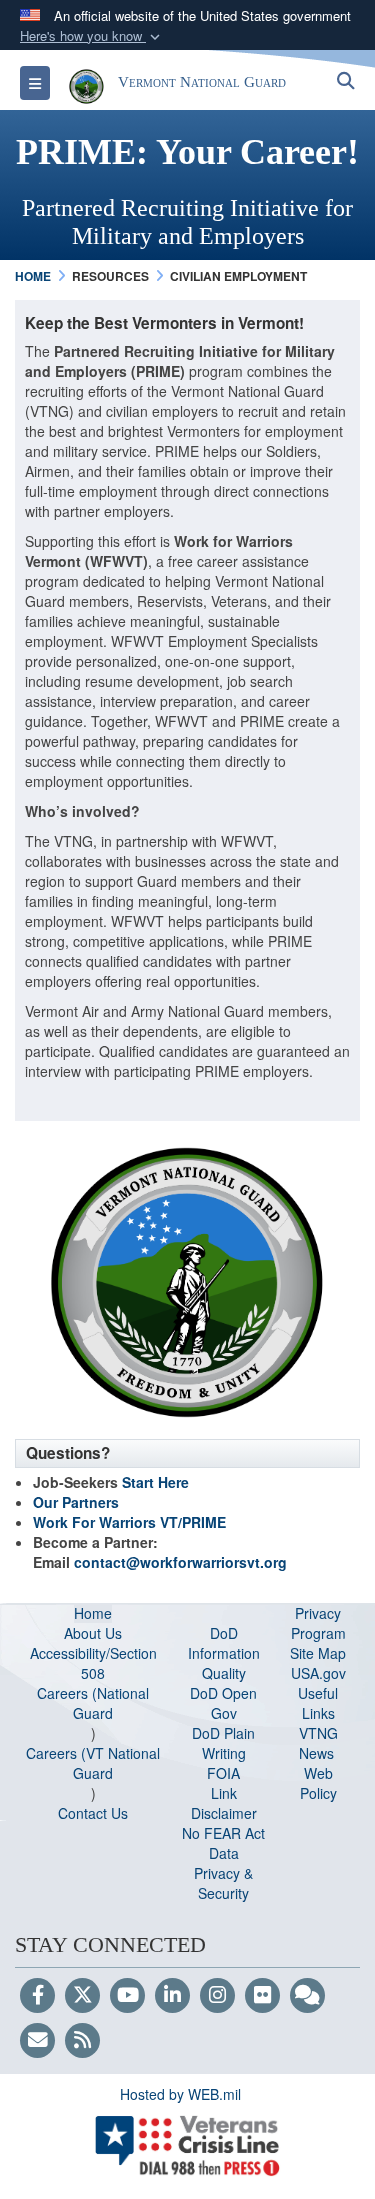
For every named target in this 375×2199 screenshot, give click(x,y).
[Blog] (307, 1996)
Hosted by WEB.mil (180, 2094)
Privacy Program (318, 1623)
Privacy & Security (223, 1883)
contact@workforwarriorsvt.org (180, 1562)
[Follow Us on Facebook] (37, 1996)
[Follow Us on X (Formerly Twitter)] (82, 1996)
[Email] (37, 2041)
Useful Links (318, 1703)
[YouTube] (127, 1996)
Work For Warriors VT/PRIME (129, 1522)
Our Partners (76, 1502)
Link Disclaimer (224, 1803)
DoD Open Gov (223, 1703)
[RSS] (82, 2041)
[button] (92, 36)
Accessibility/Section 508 (93, 1663)
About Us (93, 1633)
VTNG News (318, 1743)
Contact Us (93, 1813)
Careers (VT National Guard (93, 1763)
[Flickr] (262, 1996)
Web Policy (318, 1783)
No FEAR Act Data (223, 1843)
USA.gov (318, 1673)
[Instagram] (217, 1996)
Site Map (318, 1653)
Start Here (155, 1482)
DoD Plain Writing (223, 1743)
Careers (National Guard (93, 1703)
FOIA (223, 1773)
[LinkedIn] (172, 1996)
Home (93, 1613)
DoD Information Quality (224, 1653)
